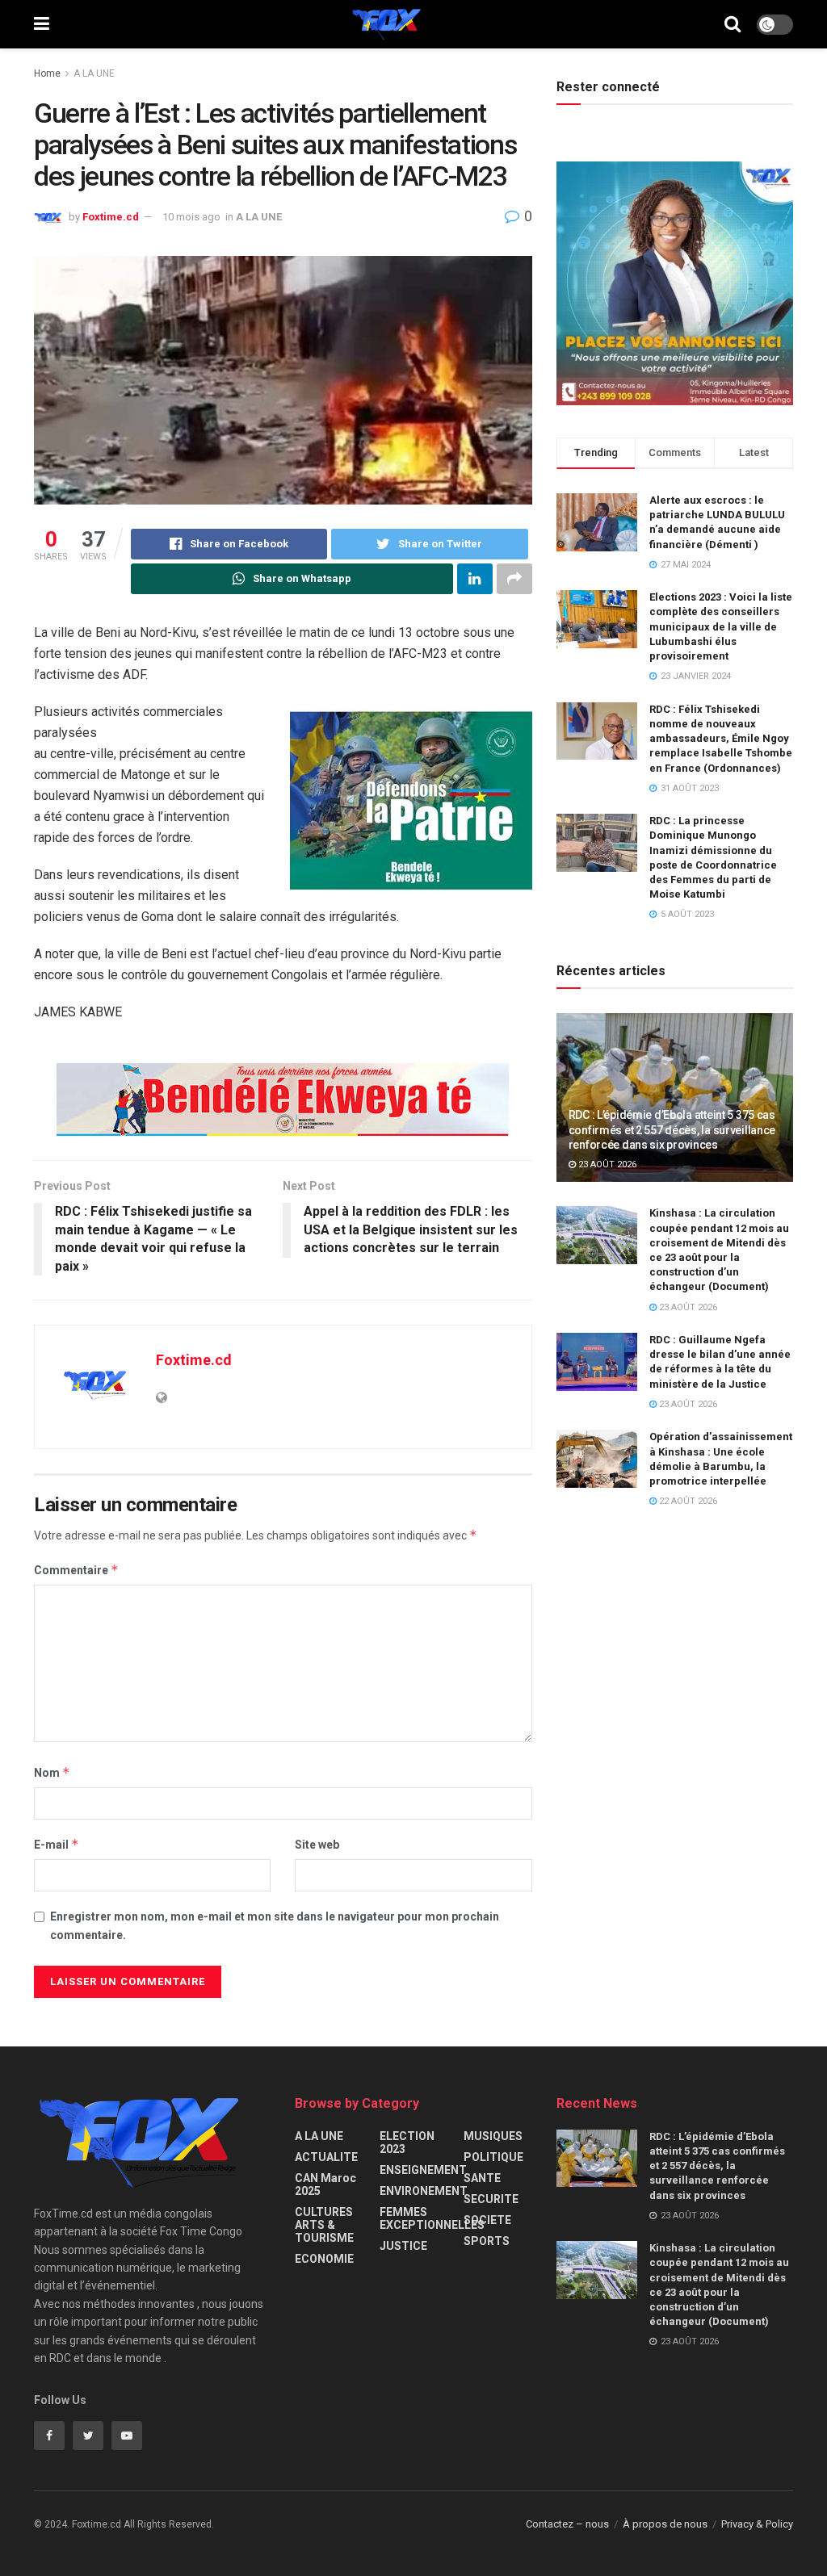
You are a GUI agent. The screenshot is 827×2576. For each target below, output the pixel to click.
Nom (52, 1772)
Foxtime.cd (111, 217)
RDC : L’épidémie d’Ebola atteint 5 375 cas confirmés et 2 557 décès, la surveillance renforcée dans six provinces (672, 1129)
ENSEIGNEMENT (423, 2170)
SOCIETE (487, 2220)
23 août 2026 (606, 1164)
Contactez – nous (567, 2524)
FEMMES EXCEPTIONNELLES (432, 2218)
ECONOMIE (324, 2259)
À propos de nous (665, 2524)
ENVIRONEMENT (424, 2191)
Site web (317, 1845)
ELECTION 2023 (407, 2142)
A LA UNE (94, 73)
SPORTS (487, 2241)
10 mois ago (191, 217)
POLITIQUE (493, 2157)
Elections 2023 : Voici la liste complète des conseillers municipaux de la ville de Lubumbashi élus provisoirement (721, 626)
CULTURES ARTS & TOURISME (324, 2225)
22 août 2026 (687, 1501)
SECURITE (491, 2199)
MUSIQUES (493, 2136)
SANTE (482, 2178)
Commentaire (76, 1570)
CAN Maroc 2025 (325, 2184)
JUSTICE (403, 2246)
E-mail (57, 1844)
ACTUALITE (326, 2157)
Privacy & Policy (757, 2524)
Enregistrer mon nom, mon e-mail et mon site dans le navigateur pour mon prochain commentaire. (275, 1925)
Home (47, 73)
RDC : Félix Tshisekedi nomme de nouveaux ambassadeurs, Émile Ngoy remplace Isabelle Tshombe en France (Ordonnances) (721, 739)
